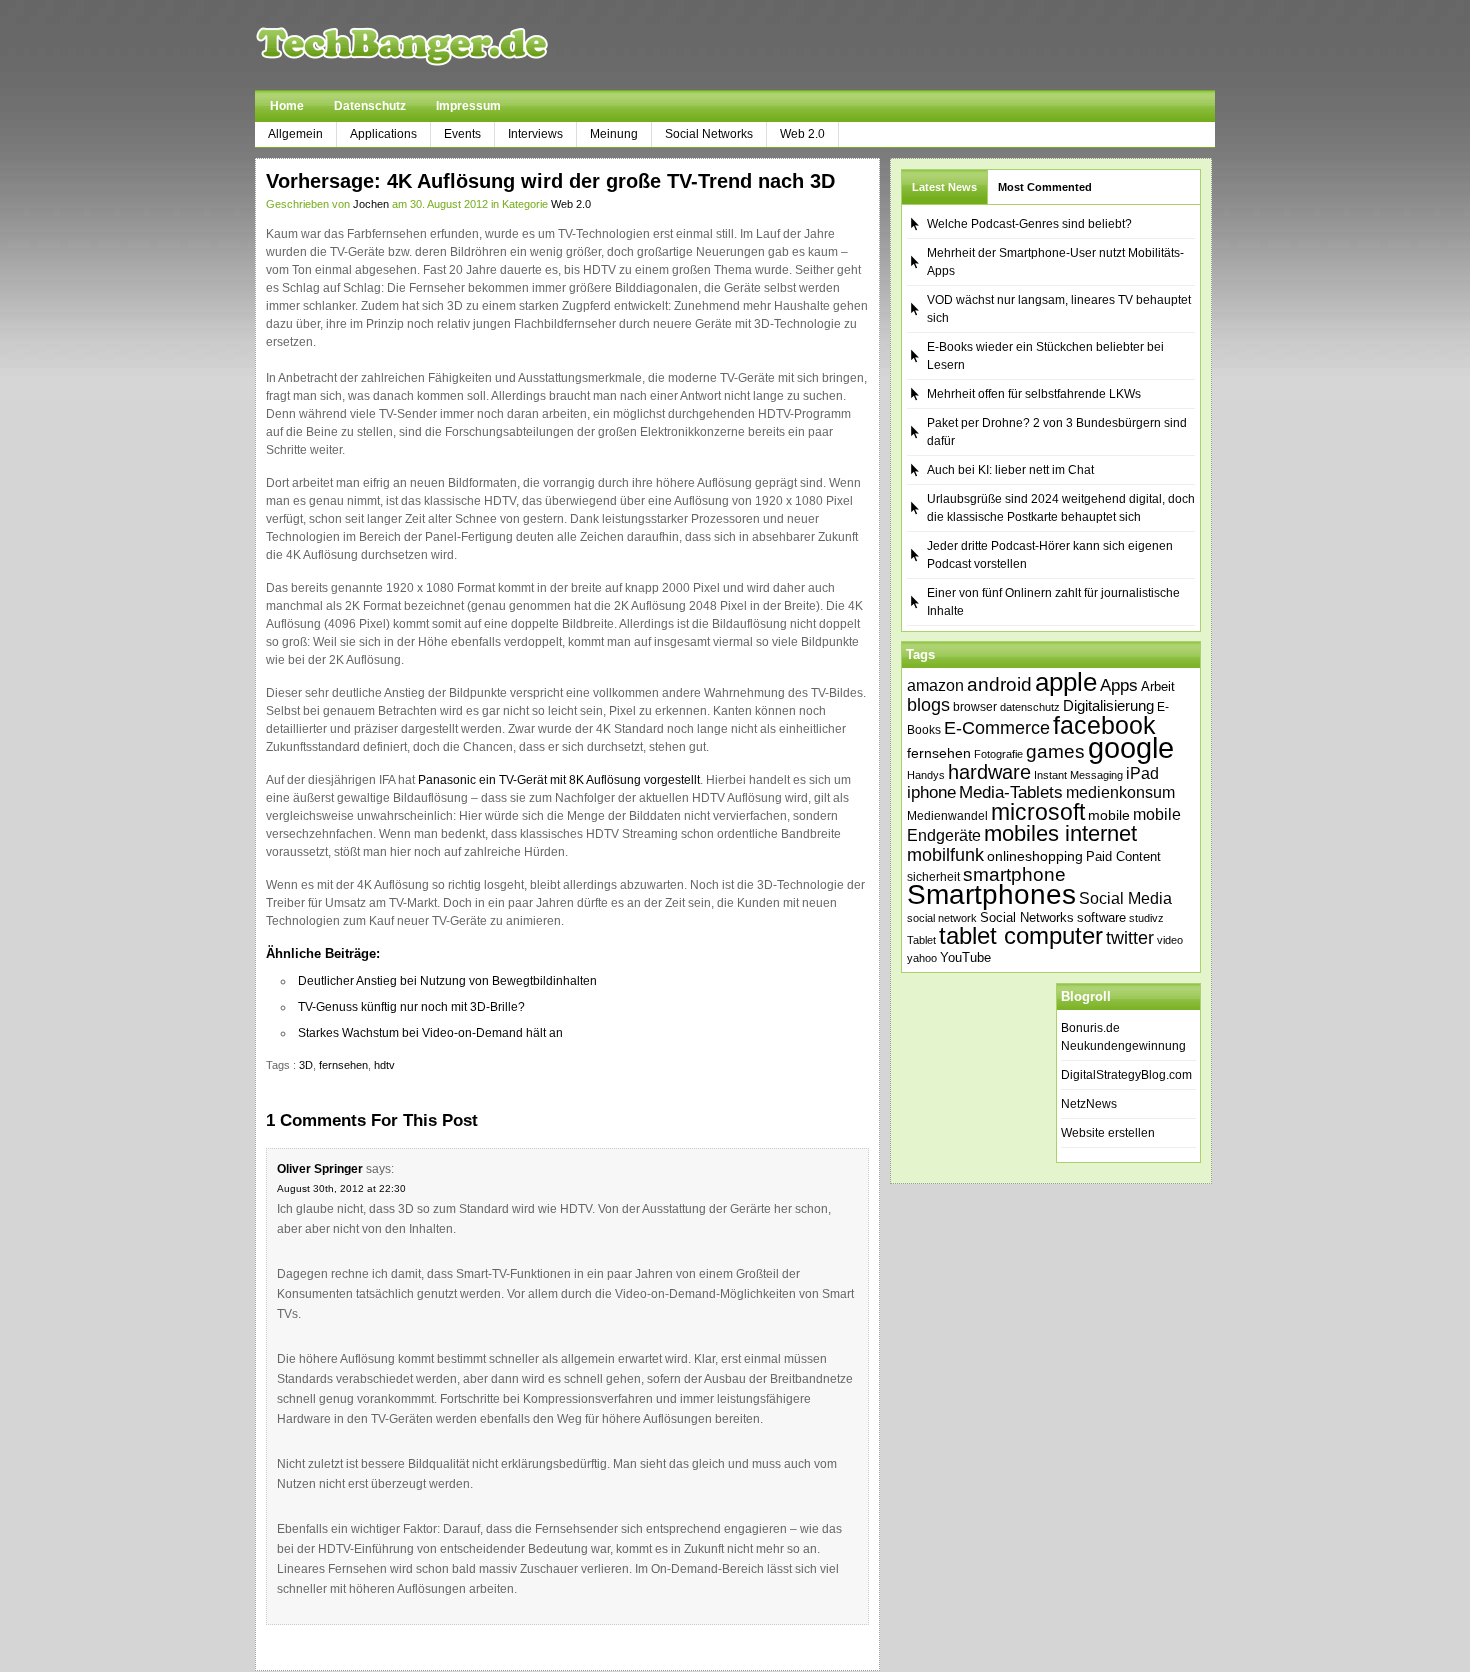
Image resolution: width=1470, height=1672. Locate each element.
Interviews (535, 134)
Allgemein (295, 134)
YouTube (965, 957)
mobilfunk (945, 855)
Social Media (1125, 898)
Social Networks (709, 134)
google (1131, 747)
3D (306, 1065)
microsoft (1038, 812)
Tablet (921, 940)
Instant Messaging (1078, 775)
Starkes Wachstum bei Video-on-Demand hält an (430, 1033)
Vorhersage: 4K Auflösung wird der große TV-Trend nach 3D (550, 181)
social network (942, 918)
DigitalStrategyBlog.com (1126, 1075)
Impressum (468, 106)
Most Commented (1045, 187)
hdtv (384, 1065)
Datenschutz (370, 106)
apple (1066, 682)
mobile (1109, 815)
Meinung (614, 134)
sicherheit (933, 877)
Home (287, 106)
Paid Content (1123, 856)
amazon (935, 685)
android (999, 684)
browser (975, 706)
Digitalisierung (1108, 706)
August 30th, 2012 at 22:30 (341, 1188)
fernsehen (343, 1065)
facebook (1104, 725)
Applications (383, 134)
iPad (1142, 773)
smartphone (1014, 874)
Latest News (944, 187)
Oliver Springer (320, 1169)
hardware (989, 772)
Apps (1119, 685)
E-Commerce (997, 728)
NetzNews (1089, 1104)
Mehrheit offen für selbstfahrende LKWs (1034, 394)
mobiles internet (1060, 833)
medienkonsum (1120, 792)
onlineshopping (1035, 856)
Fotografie (998, 754)
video (1170, 940)
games (1055, 751)
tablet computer (1021, 935)
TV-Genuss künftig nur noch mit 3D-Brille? (411, 1007)
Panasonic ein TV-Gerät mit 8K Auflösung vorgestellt (559, 780)
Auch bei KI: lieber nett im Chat (1010, 470)
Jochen (371, 204)
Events (462, 134)
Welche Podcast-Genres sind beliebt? (1029, 224)
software (1101, 917)
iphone (931, 792)
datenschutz (1030, 707)
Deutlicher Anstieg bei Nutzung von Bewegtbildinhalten (447, 981)
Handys (926, 775)
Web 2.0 (802, 134)
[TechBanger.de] (449, 45)
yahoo (922, 958)
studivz (1146, 918)
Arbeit (1158, 687)
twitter (1130, 938)
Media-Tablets (1011, 792)
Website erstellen (1108, 1133)
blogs (928, 705)
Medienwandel (947, 816)
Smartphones (991, 894)
